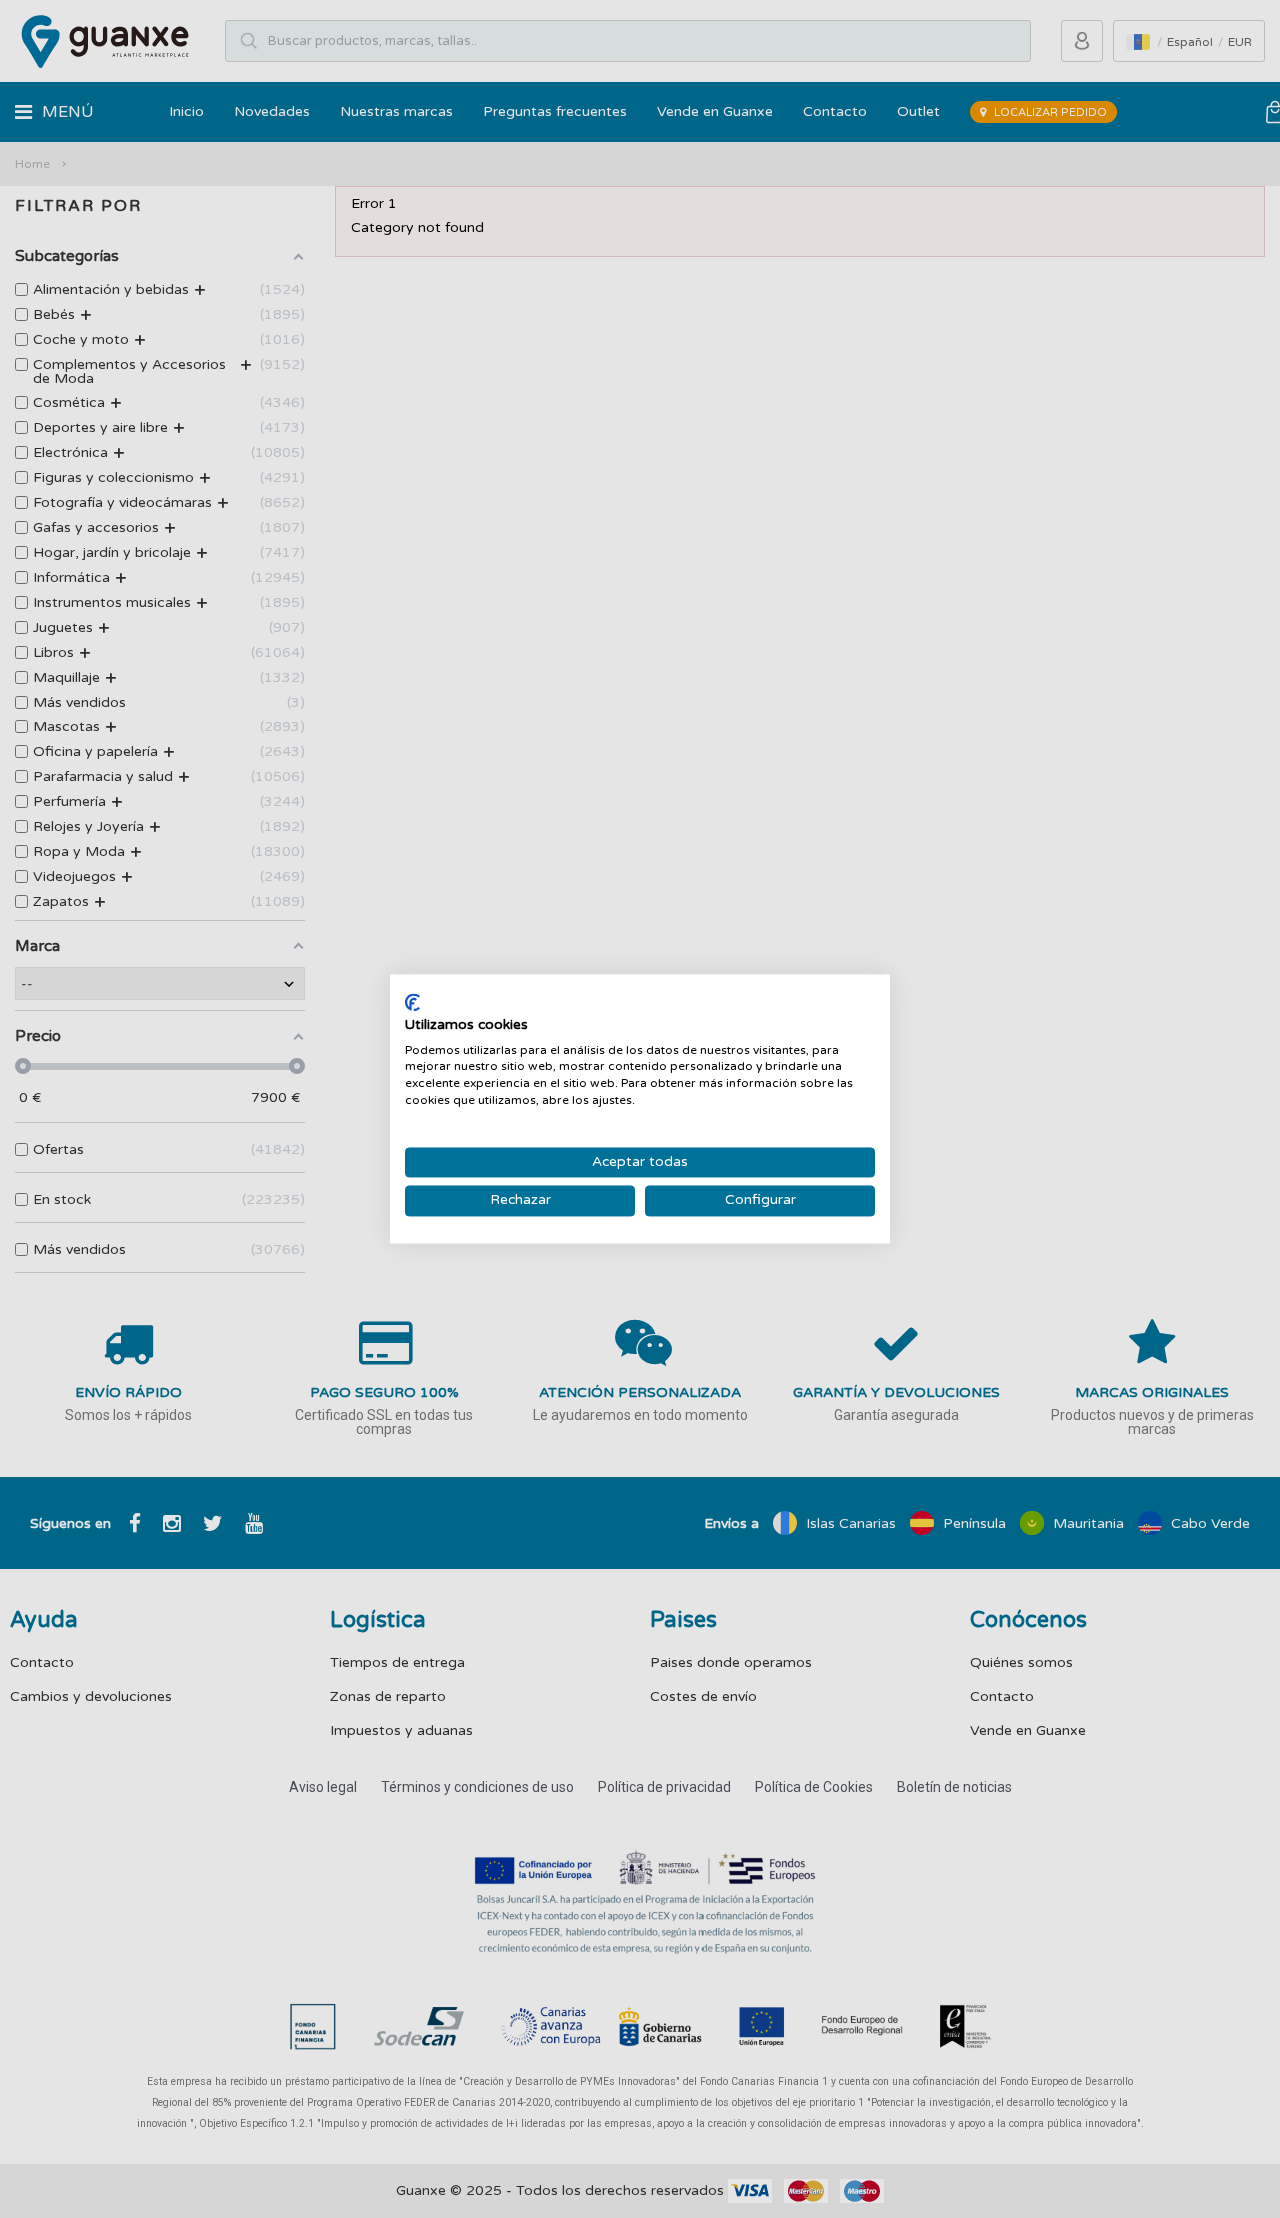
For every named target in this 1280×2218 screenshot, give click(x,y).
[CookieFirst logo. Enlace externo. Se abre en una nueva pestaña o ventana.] (412, 1002)
